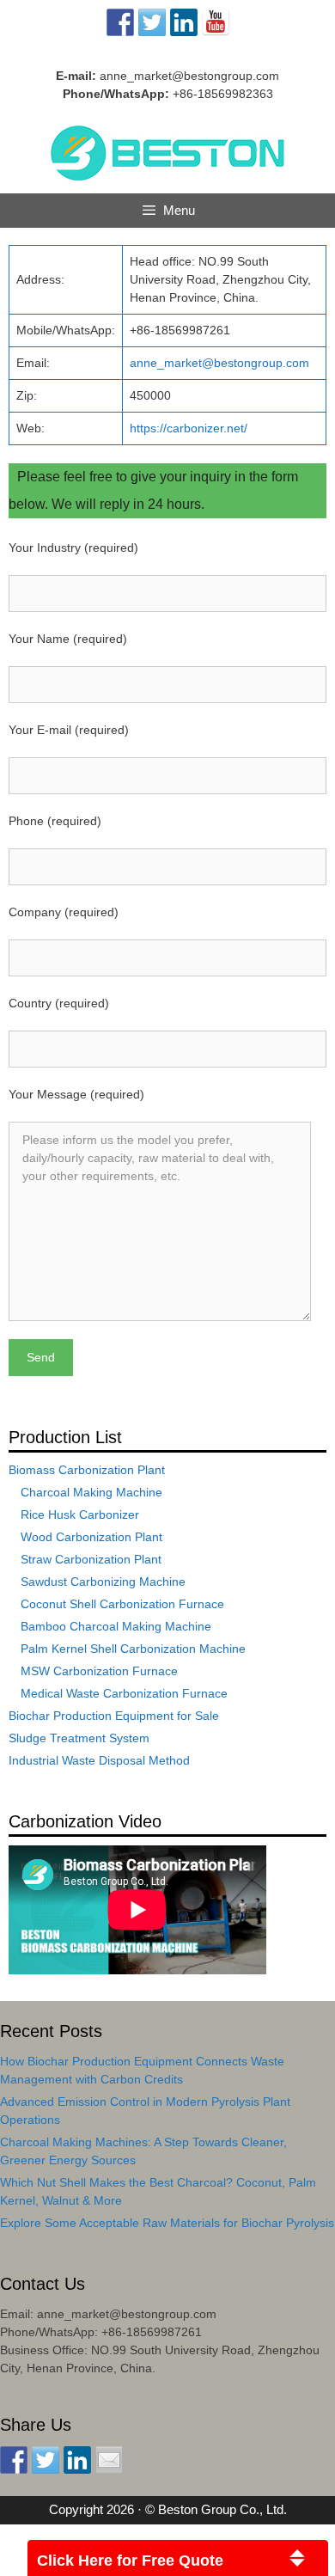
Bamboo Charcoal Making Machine (116, 1626)
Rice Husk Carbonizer (80, 1514)
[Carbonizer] (168, 151)
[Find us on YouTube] (216, 22)
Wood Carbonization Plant (91, 1537)
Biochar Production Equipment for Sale (114, 1716)
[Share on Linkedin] (77, 2460)
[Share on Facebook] (14, 2460)
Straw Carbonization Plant (91, 1559)
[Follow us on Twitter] (152, 22)
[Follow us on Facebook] (120, 22)
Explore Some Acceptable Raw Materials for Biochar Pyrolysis (167, 2223)
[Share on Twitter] (46, 2460)
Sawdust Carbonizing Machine (103, 1582)
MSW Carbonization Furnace (99, 1671)
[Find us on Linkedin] (184, 22)
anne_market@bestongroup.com (189, 76)
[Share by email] (109, 2460)
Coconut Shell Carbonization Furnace (122, 1604)
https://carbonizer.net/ (189, 428)
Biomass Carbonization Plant (87, 1470)
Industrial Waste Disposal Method (99, 1760)
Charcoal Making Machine (91, 1492)
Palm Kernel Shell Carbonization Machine (133, 1649)
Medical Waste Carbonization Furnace (124, 1693)
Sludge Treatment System (79, 1738)
